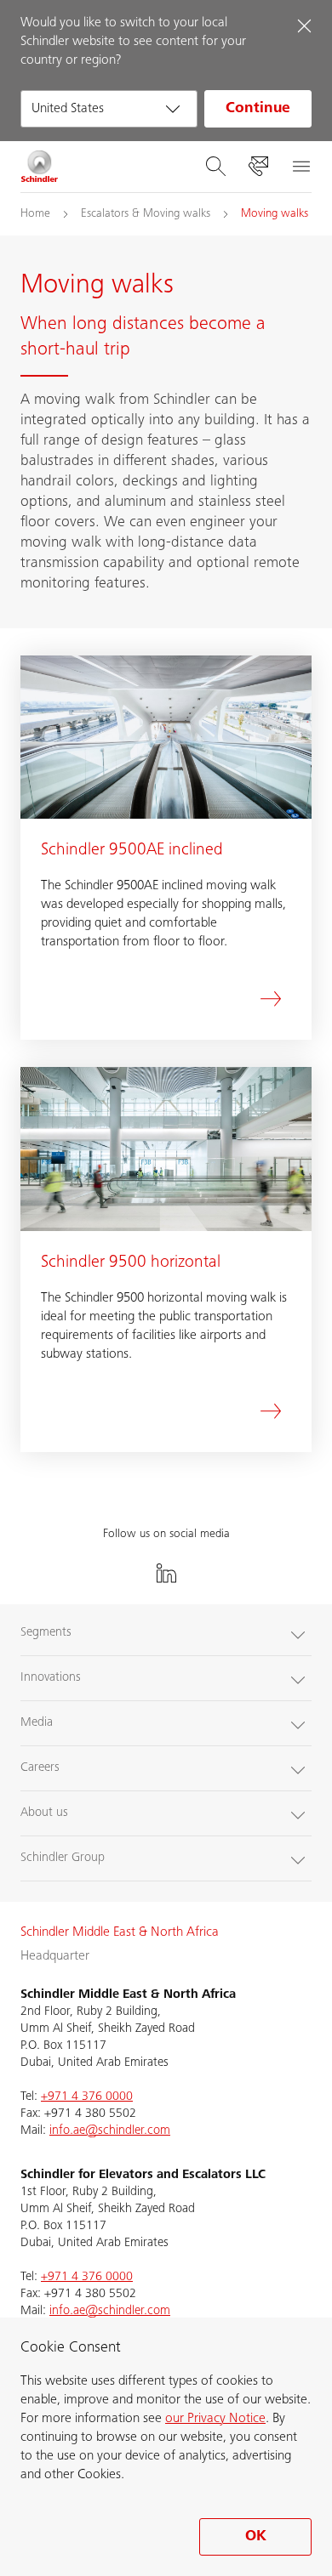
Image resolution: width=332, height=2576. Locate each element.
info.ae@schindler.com (110, 2131)
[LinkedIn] (166, 1573)
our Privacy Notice (215, 2419)
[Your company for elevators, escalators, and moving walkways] (40, 167)
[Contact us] (258, 167)
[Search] (215, 167)
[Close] (304, 26)
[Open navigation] (301, 167)
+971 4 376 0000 (87, 2097)
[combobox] (109, 109)
